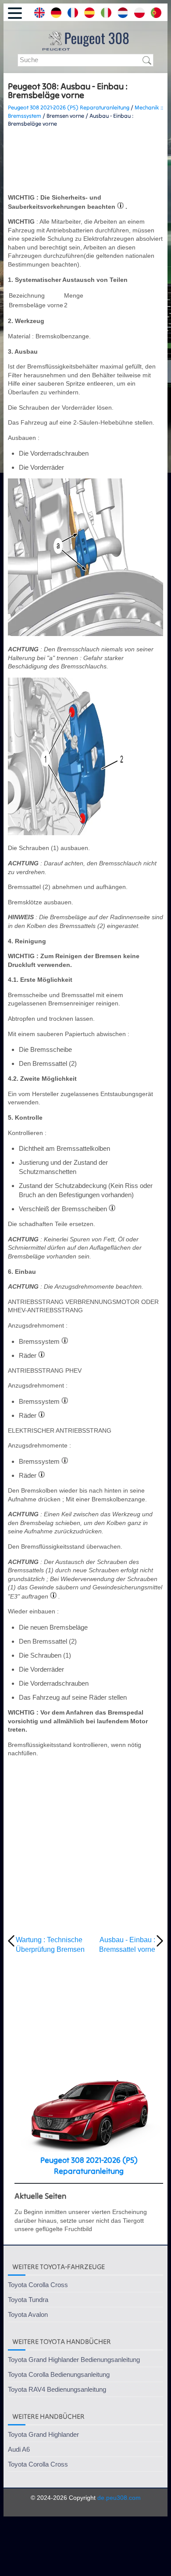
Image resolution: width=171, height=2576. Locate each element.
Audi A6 (19, 2449)
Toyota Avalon (28, 2314)
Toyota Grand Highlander (43, 2434)
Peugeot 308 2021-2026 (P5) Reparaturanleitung (69, 107)
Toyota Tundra (28, 2300)
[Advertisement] (85, 161)
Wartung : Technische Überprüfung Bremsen (50, 1945)
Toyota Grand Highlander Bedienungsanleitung (74, 2360)
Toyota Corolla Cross (38, 2285)
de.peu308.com (119, 2498)
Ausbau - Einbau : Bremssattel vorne (127, 1945)
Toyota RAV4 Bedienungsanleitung (57, 2389)
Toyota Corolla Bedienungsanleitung (59, 2374)
